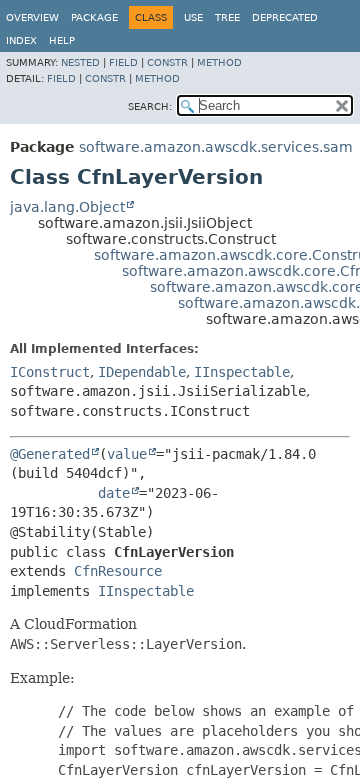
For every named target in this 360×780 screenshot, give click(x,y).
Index (21, 40)
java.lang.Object (67, 207)
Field (123, 62)
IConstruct (50, 372)
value (127, 454)
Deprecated (285, 17)
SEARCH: (150, 106)
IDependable (142, 372)
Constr (167, 62)
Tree (227, 17)
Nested (80, 62)
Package (94, 17)
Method (219, 62)
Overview (32, 17)
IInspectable (242, 372)
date (114, 493)
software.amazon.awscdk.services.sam (216, 147)
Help (62, 40)
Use (193, 17)
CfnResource (118, 571)
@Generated (50, 454)
